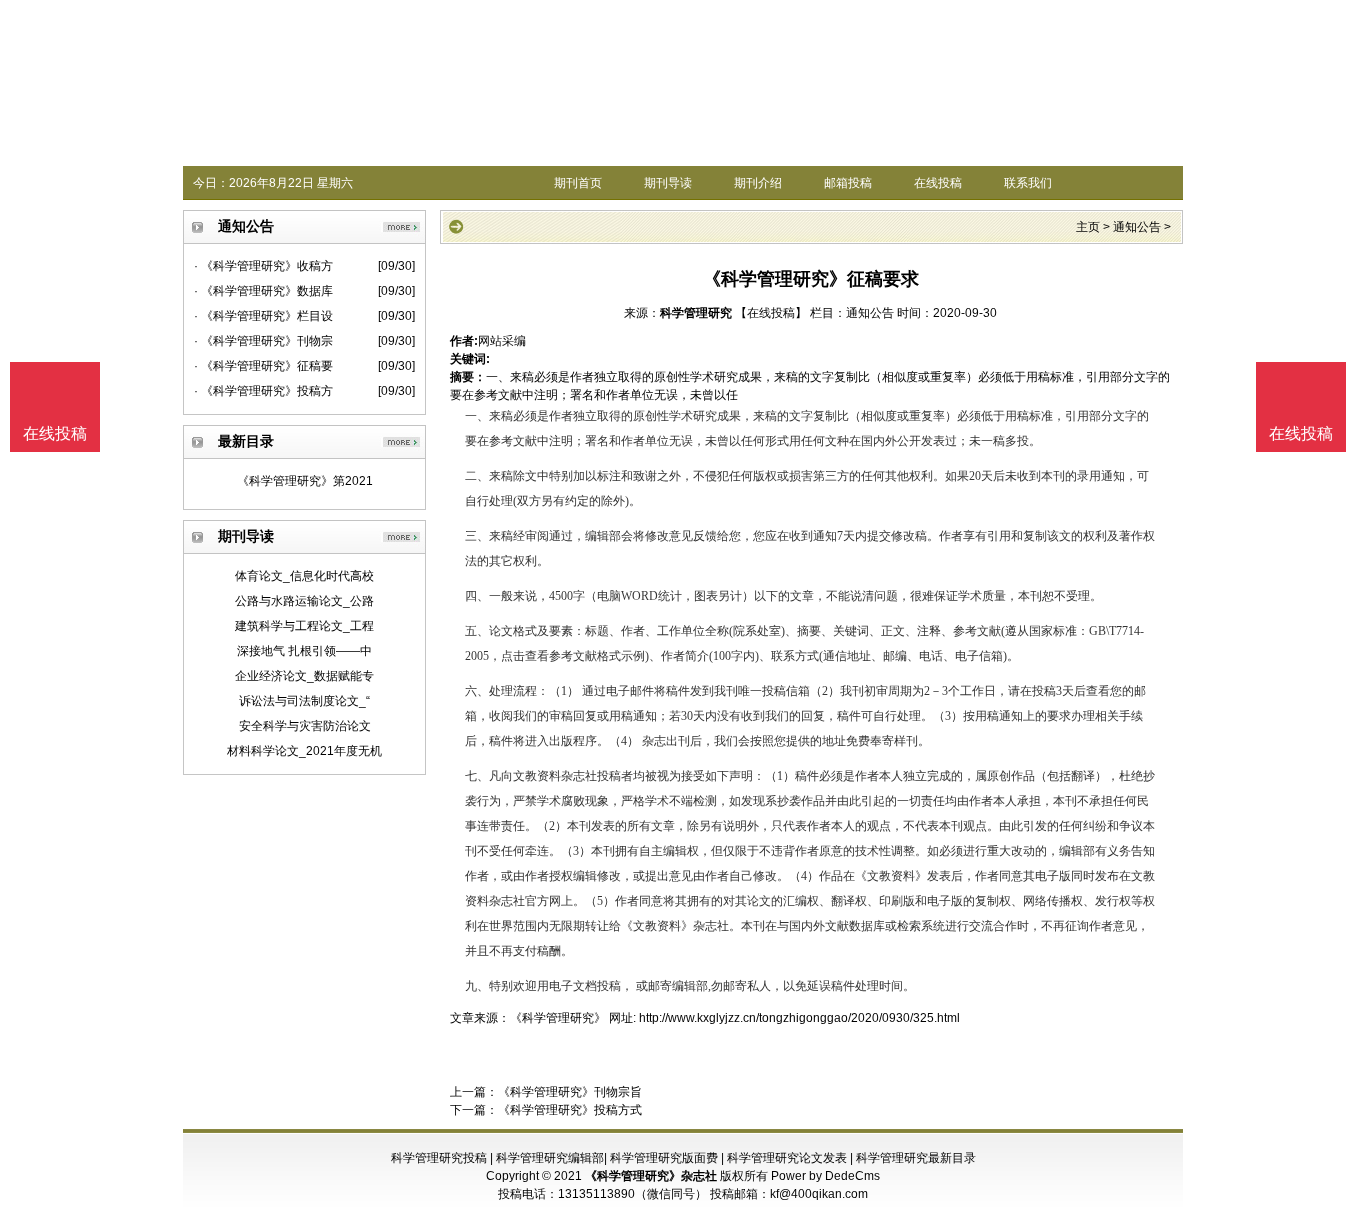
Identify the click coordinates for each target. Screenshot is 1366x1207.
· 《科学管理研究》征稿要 (263, 366)
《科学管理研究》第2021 (305, 481)
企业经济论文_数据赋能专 (304, 676)
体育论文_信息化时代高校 (304, 576)
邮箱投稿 (848, 183)
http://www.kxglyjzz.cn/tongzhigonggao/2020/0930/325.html (799, 1018)
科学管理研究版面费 (664, 1158)
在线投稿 (938, 183)
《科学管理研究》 (558, 1018)
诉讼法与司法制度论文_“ (304, 701)
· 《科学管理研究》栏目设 (263, 316)
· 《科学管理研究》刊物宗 (263, 341)
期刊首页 (578, 183)
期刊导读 (668, 183)
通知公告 (1137, 227)
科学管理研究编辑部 (550, 1158)
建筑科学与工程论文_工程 (304, 626)
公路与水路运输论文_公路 (304, 601)
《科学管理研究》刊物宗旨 (570, 1092)
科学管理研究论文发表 (787, 1158)
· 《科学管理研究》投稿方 (263, 391)
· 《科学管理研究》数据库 (263, 291)
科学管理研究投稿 (439, 1158)
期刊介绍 (758, 183)
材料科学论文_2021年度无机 (304, 751)
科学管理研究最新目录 (916, 1158)
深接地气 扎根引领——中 (304, 651)
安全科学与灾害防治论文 (305, 726)
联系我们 (1028, 183)
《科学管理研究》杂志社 (651, 1176)
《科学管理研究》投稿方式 (570, 1110)
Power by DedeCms (825, 1176)
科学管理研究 (696, 313)
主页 (1088, 227)
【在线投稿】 (771, 313)
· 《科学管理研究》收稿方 (263, 266)
